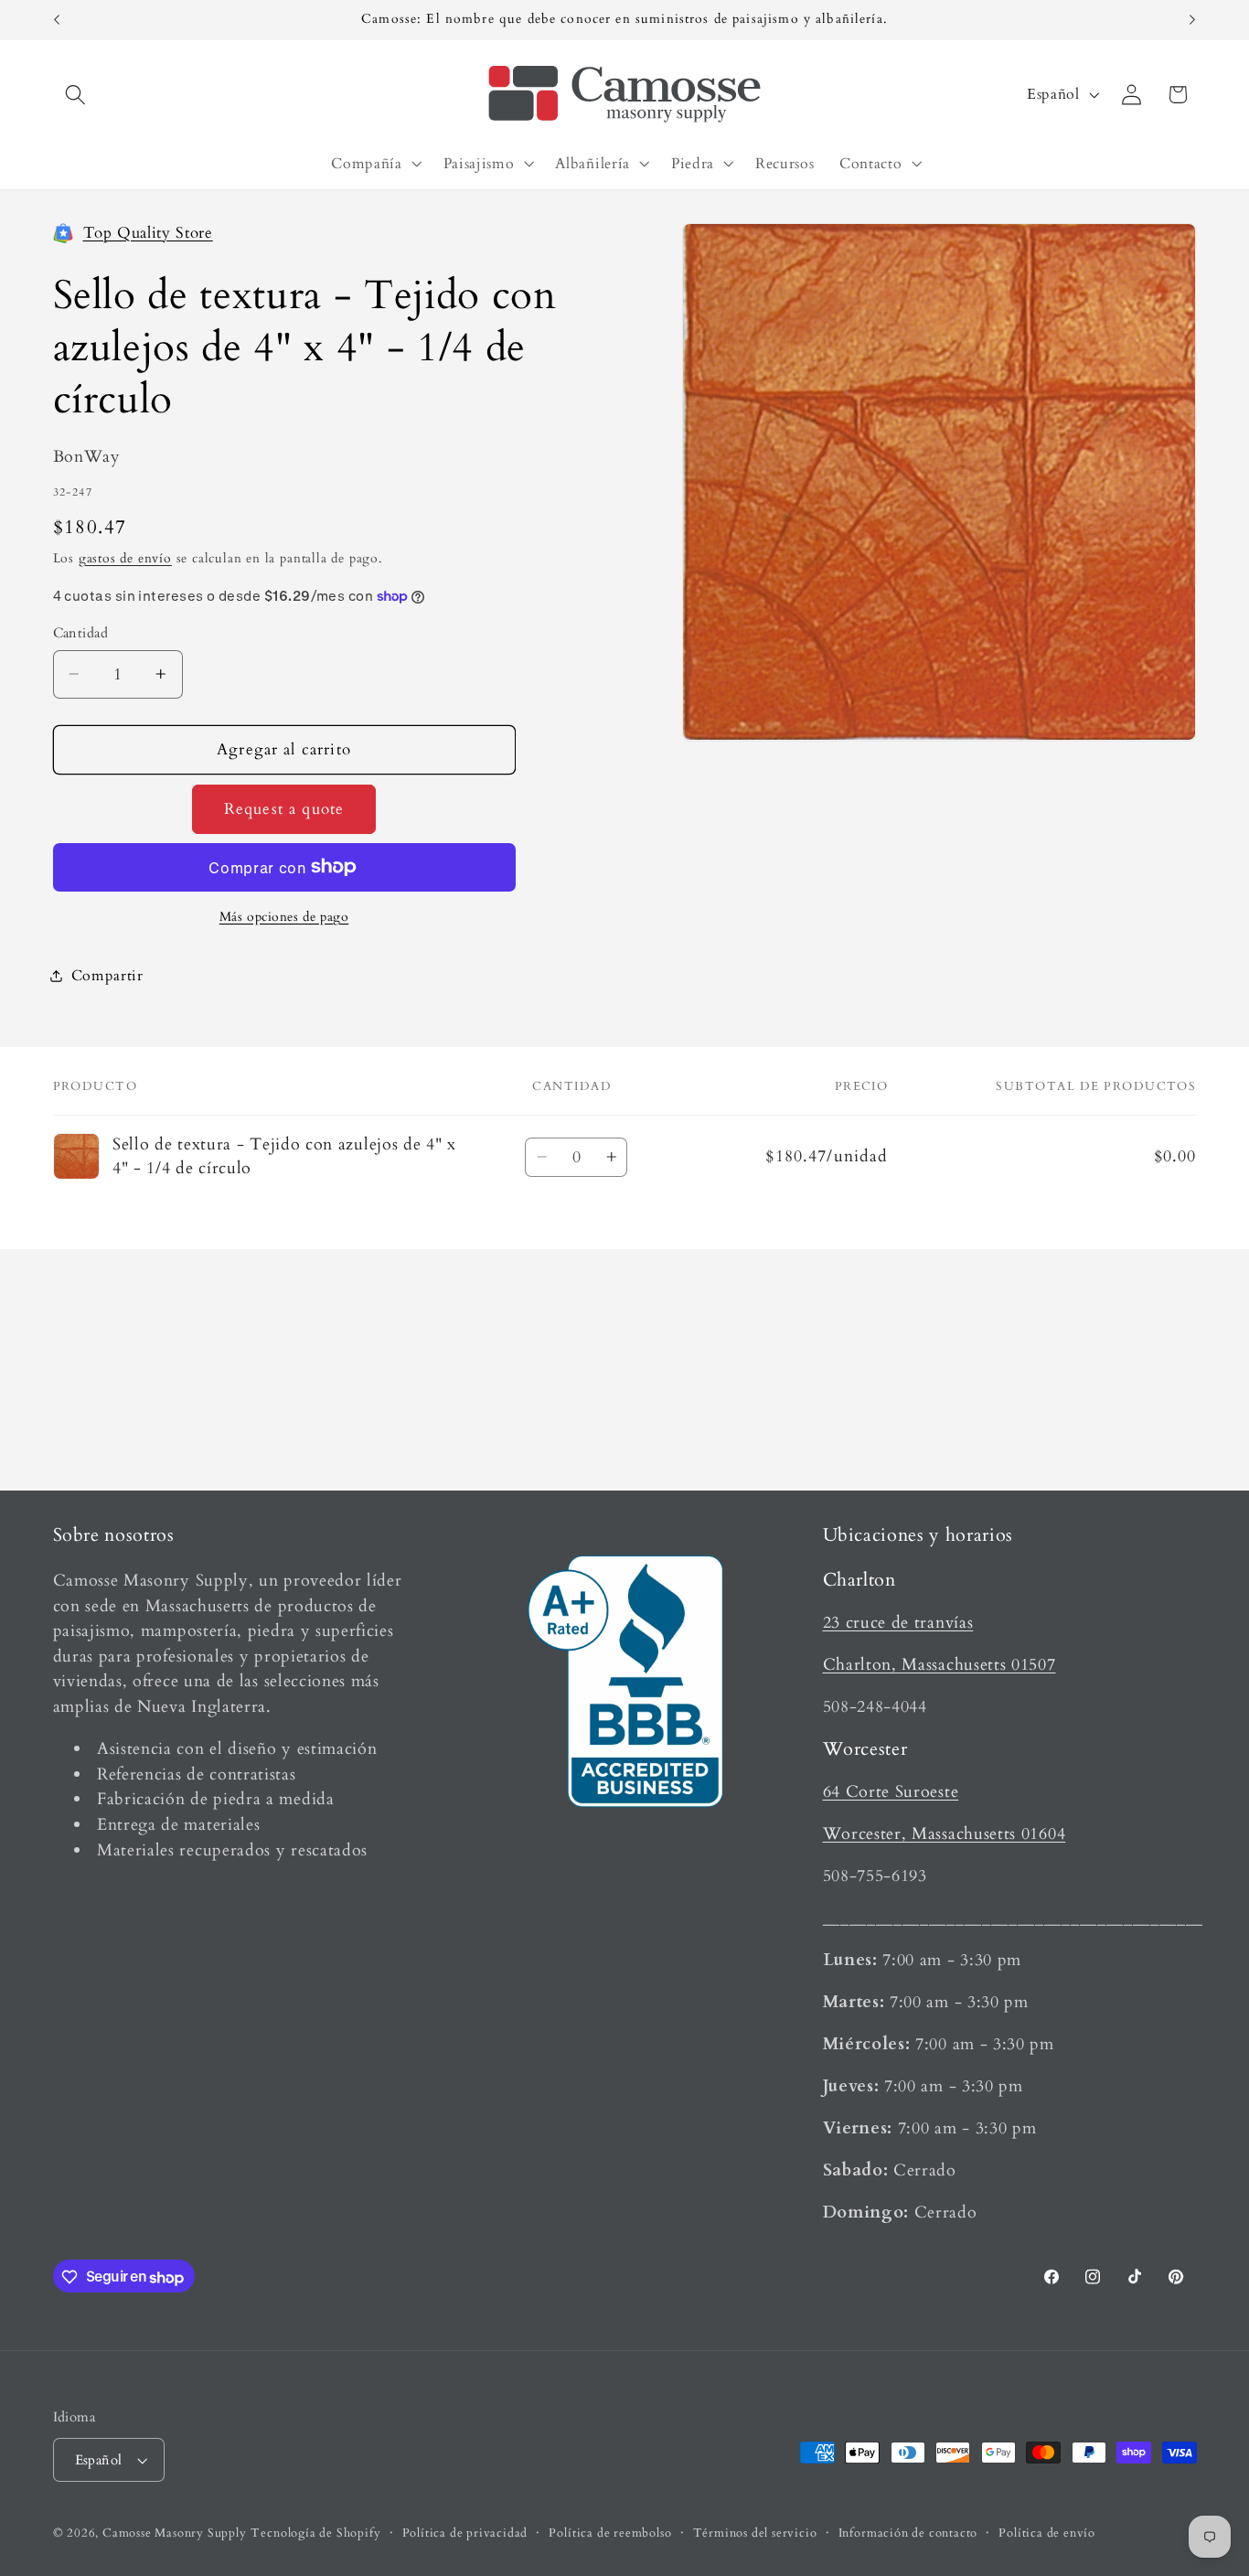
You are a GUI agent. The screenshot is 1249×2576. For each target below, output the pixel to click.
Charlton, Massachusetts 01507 (939, 1664)
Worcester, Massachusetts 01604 (945, 1833)
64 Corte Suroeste (891, 1791)
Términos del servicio (755, 2533)
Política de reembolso (610, 2533)
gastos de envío (125, 557)
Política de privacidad (465, 2533)
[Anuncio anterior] (57, 20)
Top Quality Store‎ (148, 232)
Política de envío (1047, 2533)
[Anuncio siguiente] (1192, 20)
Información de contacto (908, 2533)
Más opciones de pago (284, 917)
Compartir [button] (107, 975)
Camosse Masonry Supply (175, 2533)
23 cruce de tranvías (898, 1622)
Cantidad (81, 633)
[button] (76, 95)
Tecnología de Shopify (315, 2533)
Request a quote (284, 809)
